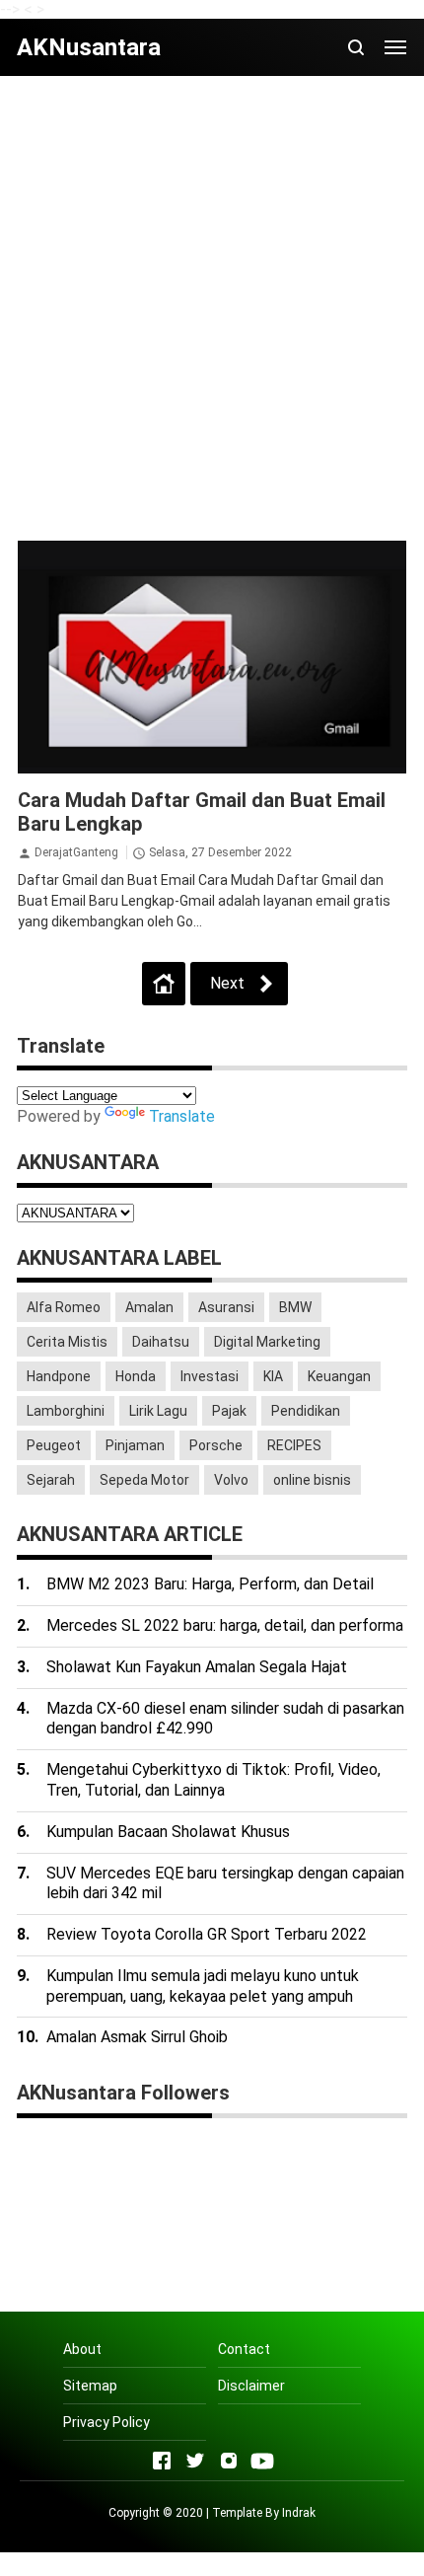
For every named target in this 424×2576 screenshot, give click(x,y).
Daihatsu (161, 1342)
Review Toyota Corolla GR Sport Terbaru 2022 (207, 1934)
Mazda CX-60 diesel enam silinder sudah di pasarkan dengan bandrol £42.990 (225, 1719)
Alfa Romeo (64, 1307)
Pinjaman (135, 1445)
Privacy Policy (106, 2422)
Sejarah (51, 1480)
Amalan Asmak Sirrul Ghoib (137, 2037)
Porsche (216, 1445)
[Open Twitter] (195, 2461)
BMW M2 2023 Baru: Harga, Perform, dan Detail (210, 1584)
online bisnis (312, 1480)
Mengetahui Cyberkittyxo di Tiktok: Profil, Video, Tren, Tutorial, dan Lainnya (213, 1780)
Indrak (299, 2513)
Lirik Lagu (158, 1411)
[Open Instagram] (229, 2461)
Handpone (59, 1376)
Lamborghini (66, 1411)
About (82, 2349)
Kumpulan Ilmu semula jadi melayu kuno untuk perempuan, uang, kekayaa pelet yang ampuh (203, 1986)
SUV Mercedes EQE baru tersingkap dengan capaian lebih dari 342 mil (225, 1883)
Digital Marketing (267, 1342)
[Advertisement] (212, 308)
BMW (295, 1307)
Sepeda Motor (144, 1480)
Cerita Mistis (67, 1342)
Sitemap (90, 2386)
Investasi (210, 1376)
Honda (136, 1376)
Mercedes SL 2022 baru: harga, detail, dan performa (225, 1625)
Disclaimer (251, 2386)
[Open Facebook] (162, 2461)
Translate (182, 1116)
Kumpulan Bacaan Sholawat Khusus (168, 1832)
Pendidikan (306, 1411)
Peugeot (54, 1445)
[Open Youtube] (262, 2461)
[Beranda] (164, 984)
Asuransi (226, 1307)
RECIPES (294, 1445)
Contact (244, 2349)
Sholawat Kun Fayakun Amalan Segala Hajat (197, 1667)
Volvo (231, 1480)
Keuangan (339, 1376)
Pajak (229, 1411)
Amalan (149, 1307)
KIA (273, 1376)
